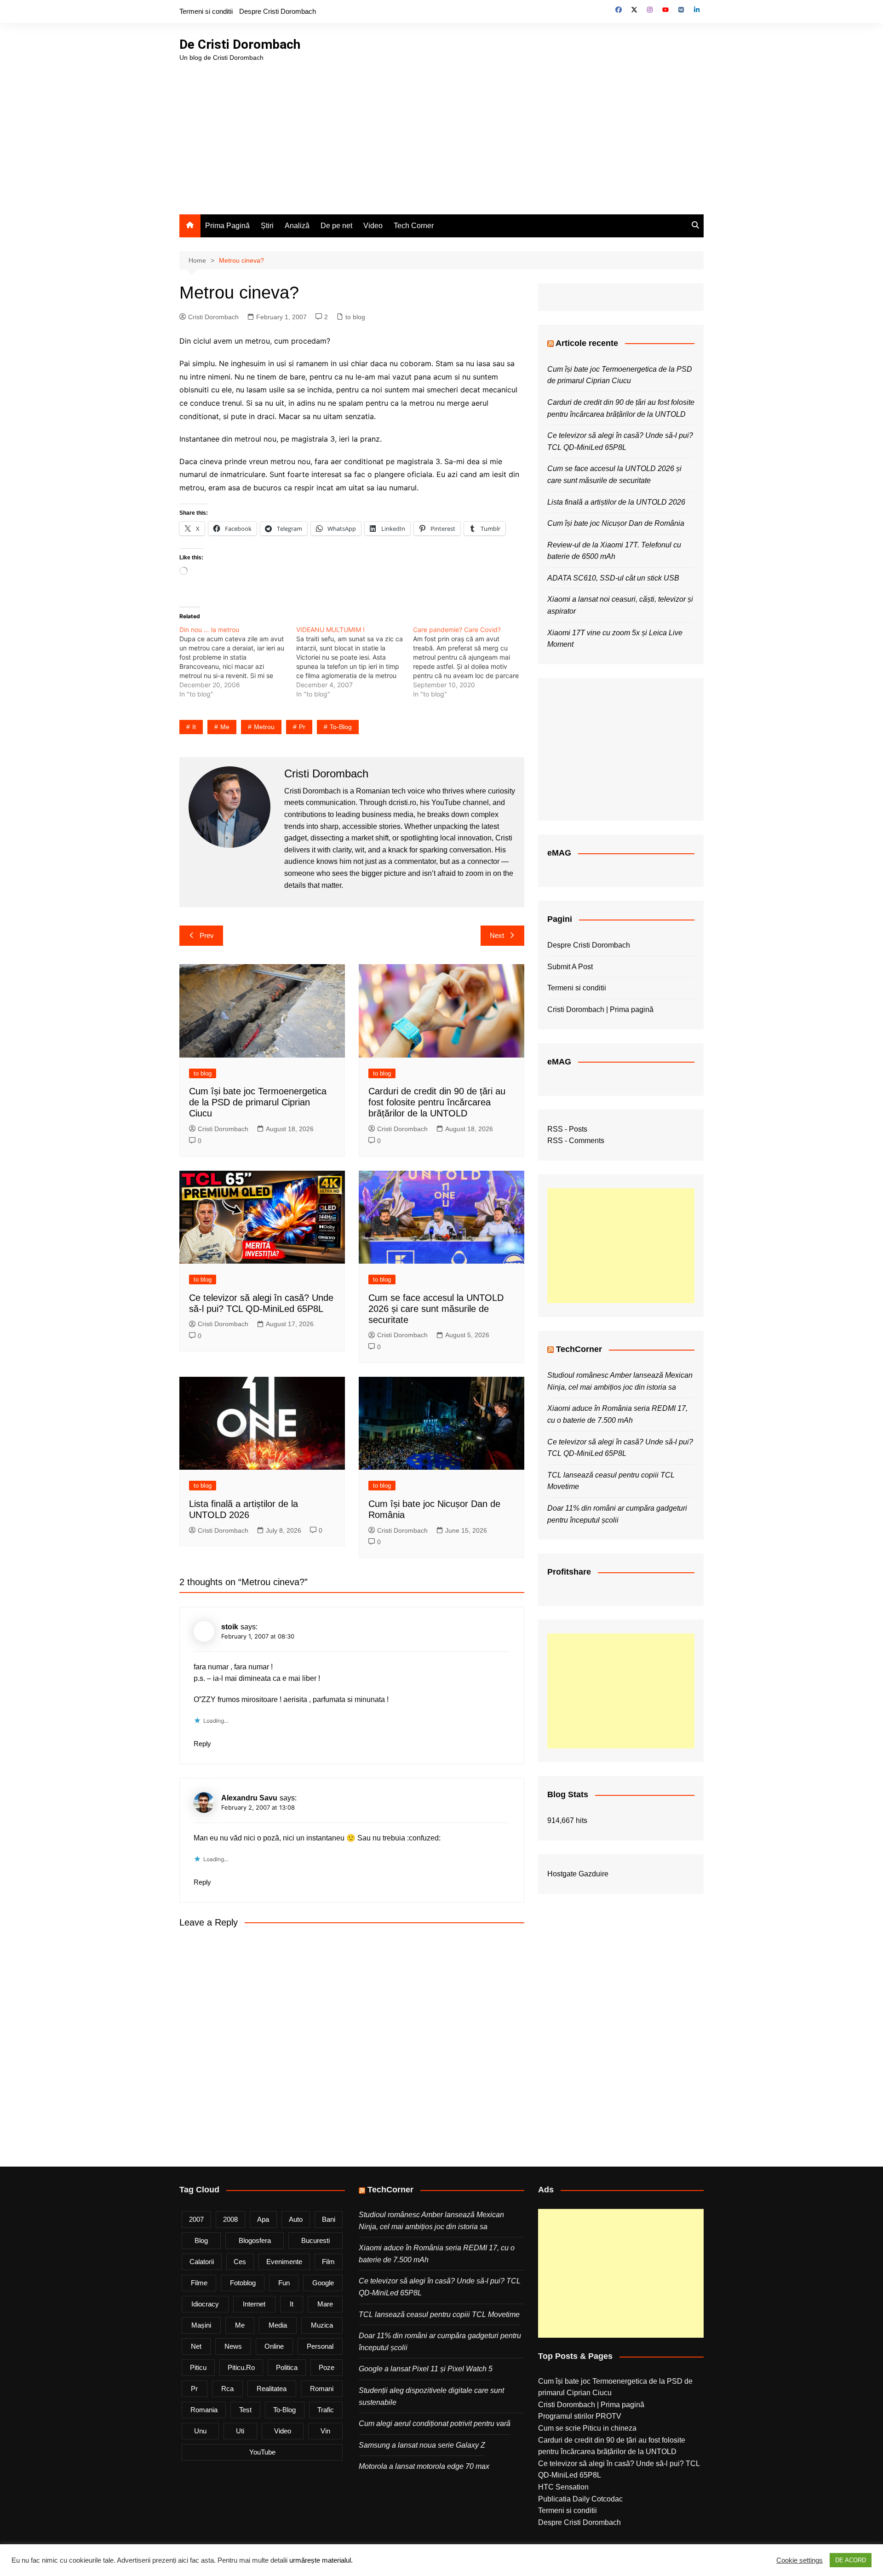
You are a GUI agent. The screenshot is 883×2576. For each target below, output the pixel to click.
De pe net (336, 226)
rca (227, 2389)
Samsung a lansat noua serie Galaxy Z (422, 2445)
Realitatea (272, 2389)
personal (320, 2346)
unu (200, 2431)
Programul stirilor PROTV (580, 2416)
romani (322, 2389)
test (245, 2410)
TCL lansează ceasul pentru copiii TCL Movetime (439, 2314)
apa (263, 2219)
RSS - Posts (567, 1129)
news (233, 2346)
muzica (322, 2325)
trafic (326, 2410)
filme (199, 2283)
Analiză (297, 226)
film (328, 2262)
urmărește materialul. (321, 2560)
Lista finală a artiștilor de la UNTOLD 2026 (616, 502)
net (196, 2346)
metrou (264, 727)
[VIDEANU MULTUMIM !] (355, 662)
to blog (355, 317)
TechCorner (579, 1349)
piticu (198, 2367)
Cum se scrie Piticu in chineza (587, 2428)
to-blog (341, 727)
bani (329, 2219)
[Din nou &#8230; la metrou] (238, 662)
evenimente (284, 2262)
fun (284, 2283)
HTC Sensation (563, 2487)
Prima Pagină (227, 226)
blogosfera (255, 2240)
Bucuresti (315, 2240)
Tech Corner (414, 226)
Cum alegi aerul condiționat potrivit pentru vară (435, 2424)
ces (240, 2262)
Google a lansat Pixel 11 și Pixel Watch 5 (426, 2369)
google (323, 2283)
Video (373, 226)
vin (325, 2431)
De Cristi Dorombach (240, 44)
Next (497, 935)
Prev (207, 935)
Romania (204, 2410)
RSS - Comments (576, 1141)
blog (201, 2240)
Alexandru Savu (249, 1798)
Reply (202, 1744)
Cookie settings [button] (800, 2560)
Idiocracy (205, 2304)
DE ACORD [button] (851, 2560)
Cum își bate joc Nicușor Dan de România (616, 523)
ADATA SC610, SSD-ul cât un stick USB (613, 578)
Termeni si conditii (206, 11)
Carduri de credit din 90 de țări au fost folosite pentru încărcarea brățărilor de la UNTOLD (437, 1102)
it (194, 727)
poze (327, 2367)
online (274, 2346)
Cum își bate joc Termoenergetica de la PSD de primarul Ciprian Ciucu (258, 1102)
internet (254, 2304)
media (278, 2325)
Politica (287, 2367)
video (283, 2431)
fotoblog (243, 2283)
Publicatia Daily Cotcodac (580, 2499)
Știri (267, 226)
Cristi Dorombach (213, 317)
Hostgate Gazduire (578, 1874)
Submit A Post (570, 967)
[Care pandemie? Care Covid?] (471, 662)
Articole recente (587, 343)
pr (302, 727)
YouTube (262, 2452)
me (225, 727)
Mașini (201, 2325)
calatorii (202, 2262)
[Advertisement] (441, 132)
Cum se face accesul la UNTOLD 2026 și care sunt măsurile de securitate (436, 1309)
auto (296, 2219)
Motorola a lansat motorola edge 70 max (424, 2466)
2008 (230, 2219)
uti (240, 2431)
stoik (230, 1627)
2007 (196, 2219)
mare (325, 2304)
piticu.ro (241, 2367)
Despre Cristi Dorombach (278, 11)
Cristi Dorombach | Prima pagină (600, 1009)
